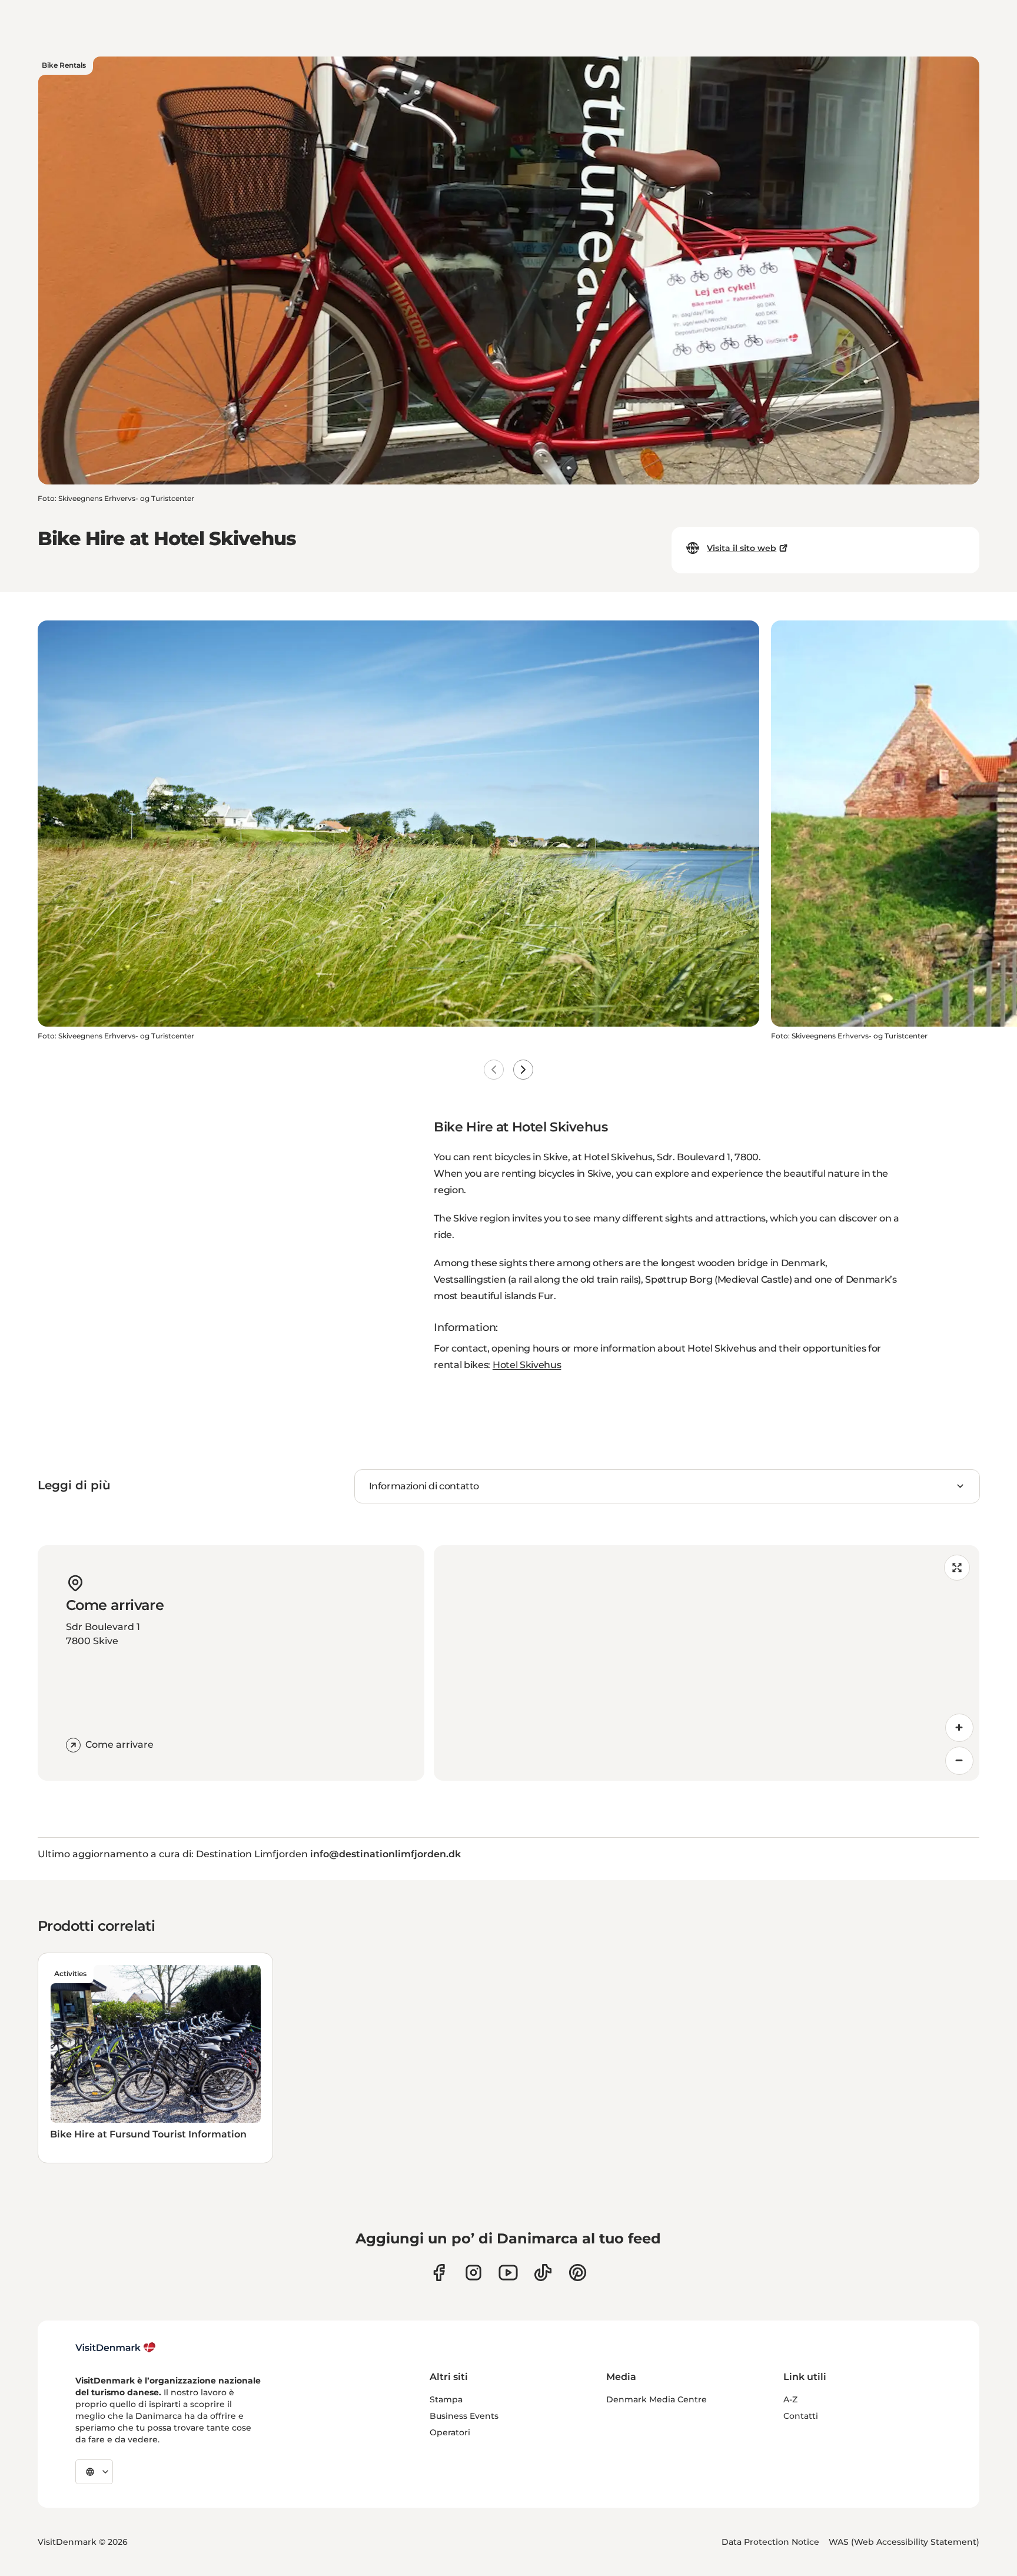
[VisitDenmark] (116, 2348)
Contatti (801, 2416)
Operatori (450, 2432)
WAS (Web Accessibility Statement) (904, 2542)
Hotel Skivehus (527, 1365)
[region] (707, 1663)
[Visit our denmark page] (439, 2273)
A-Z (790, 2399)
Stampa (446, 2399)
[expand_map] (957, 1568)
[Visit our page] (473, 2273)
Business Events (464, 2416)
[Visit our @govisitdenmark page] (543, 2273)
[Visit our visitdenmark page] (508, 2273)
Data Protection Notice (770, 2542)
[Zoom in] (959, 1728)
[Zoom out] (959, 1761)
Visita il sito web (742, 548)
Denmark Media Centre (657, 2399)
